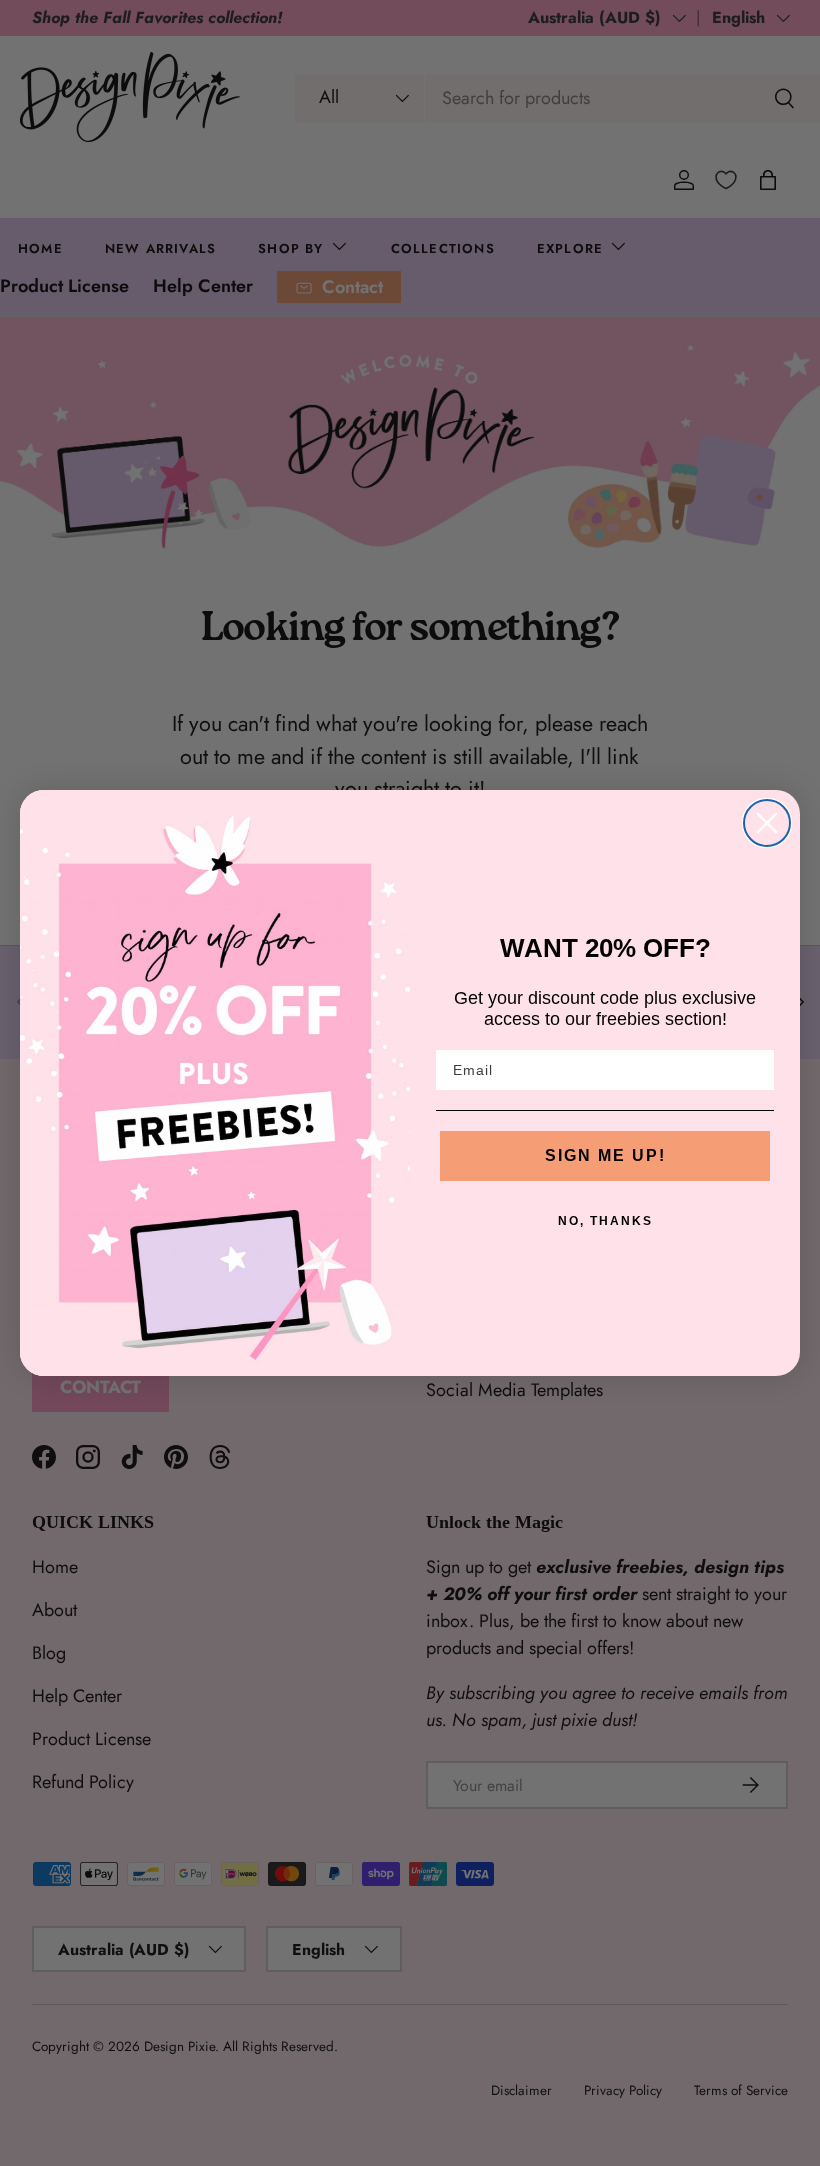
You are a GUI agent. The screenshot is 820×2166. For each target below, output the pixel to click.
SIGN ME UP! (605, 1155)
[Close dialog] (767, 823)
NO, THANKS (605, 1221)
